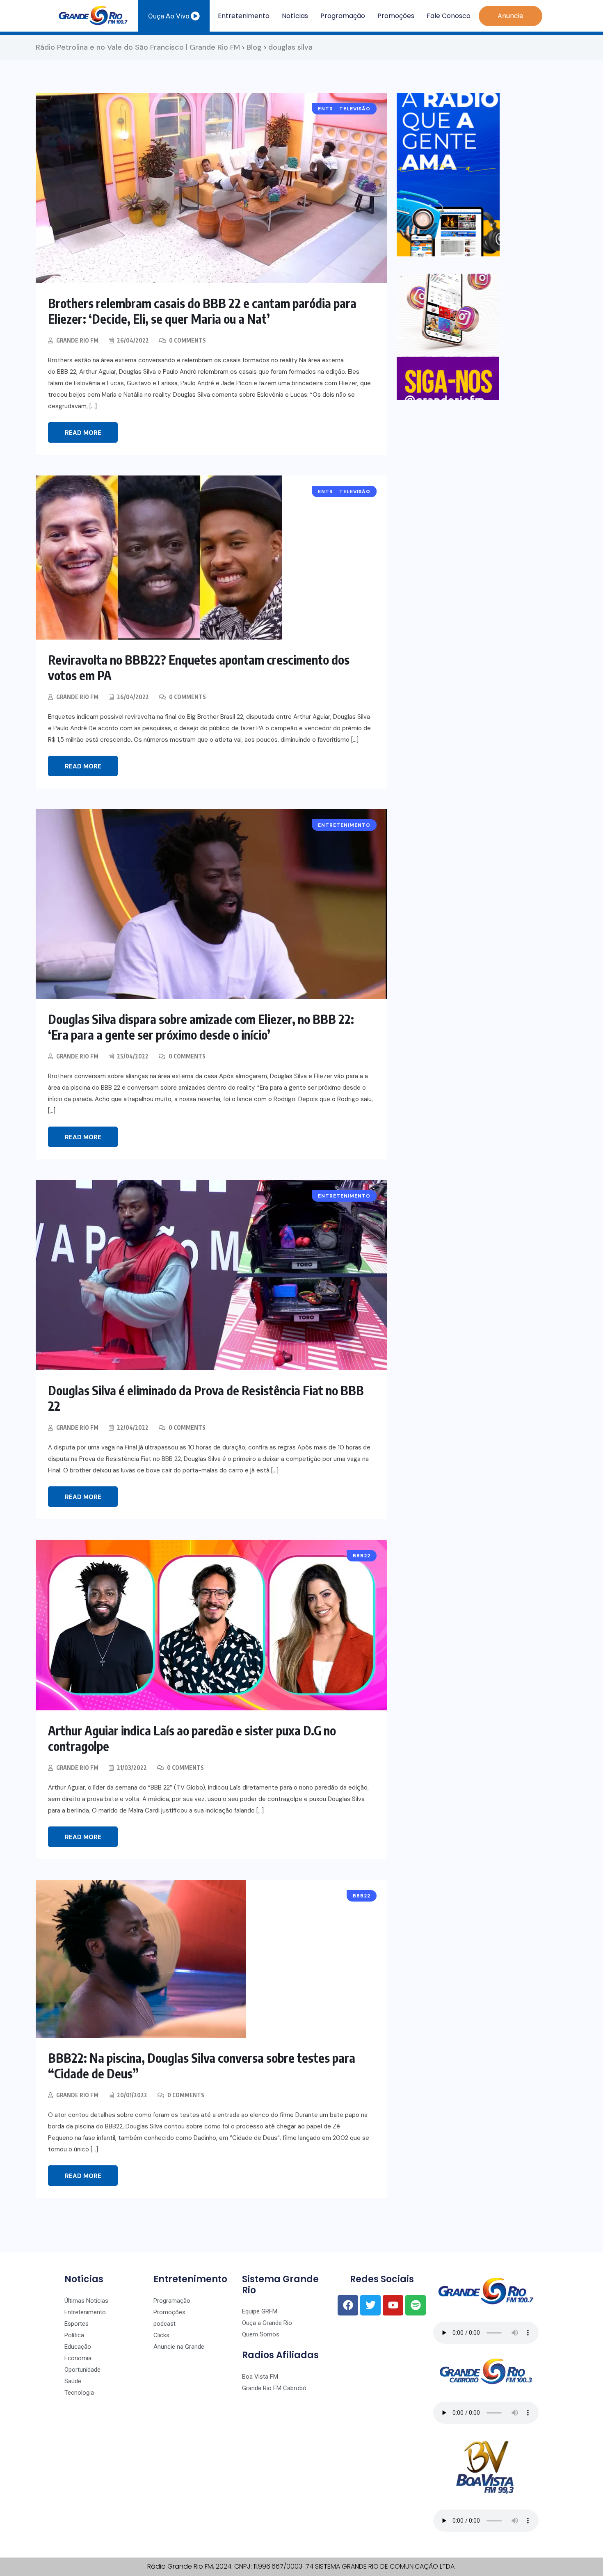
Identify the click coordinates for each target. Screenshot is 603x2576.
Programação (343, 16)
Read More (83, 433)
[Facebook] (348, 2305)
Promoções (396, 16)
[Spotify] (416, 2305)
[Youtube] (393, 2305)
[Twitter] (370, 2305)
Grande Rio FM (77, 340)
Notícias (295, 16)
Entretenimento (244, 16)
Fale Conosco (449, 16)
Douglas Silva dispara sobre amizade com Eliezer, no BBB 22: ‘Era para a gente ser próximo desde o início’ (201, 1027)
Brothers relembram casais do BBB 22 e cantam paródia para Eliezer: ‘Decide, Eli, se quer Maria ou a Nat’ (202, 311)
